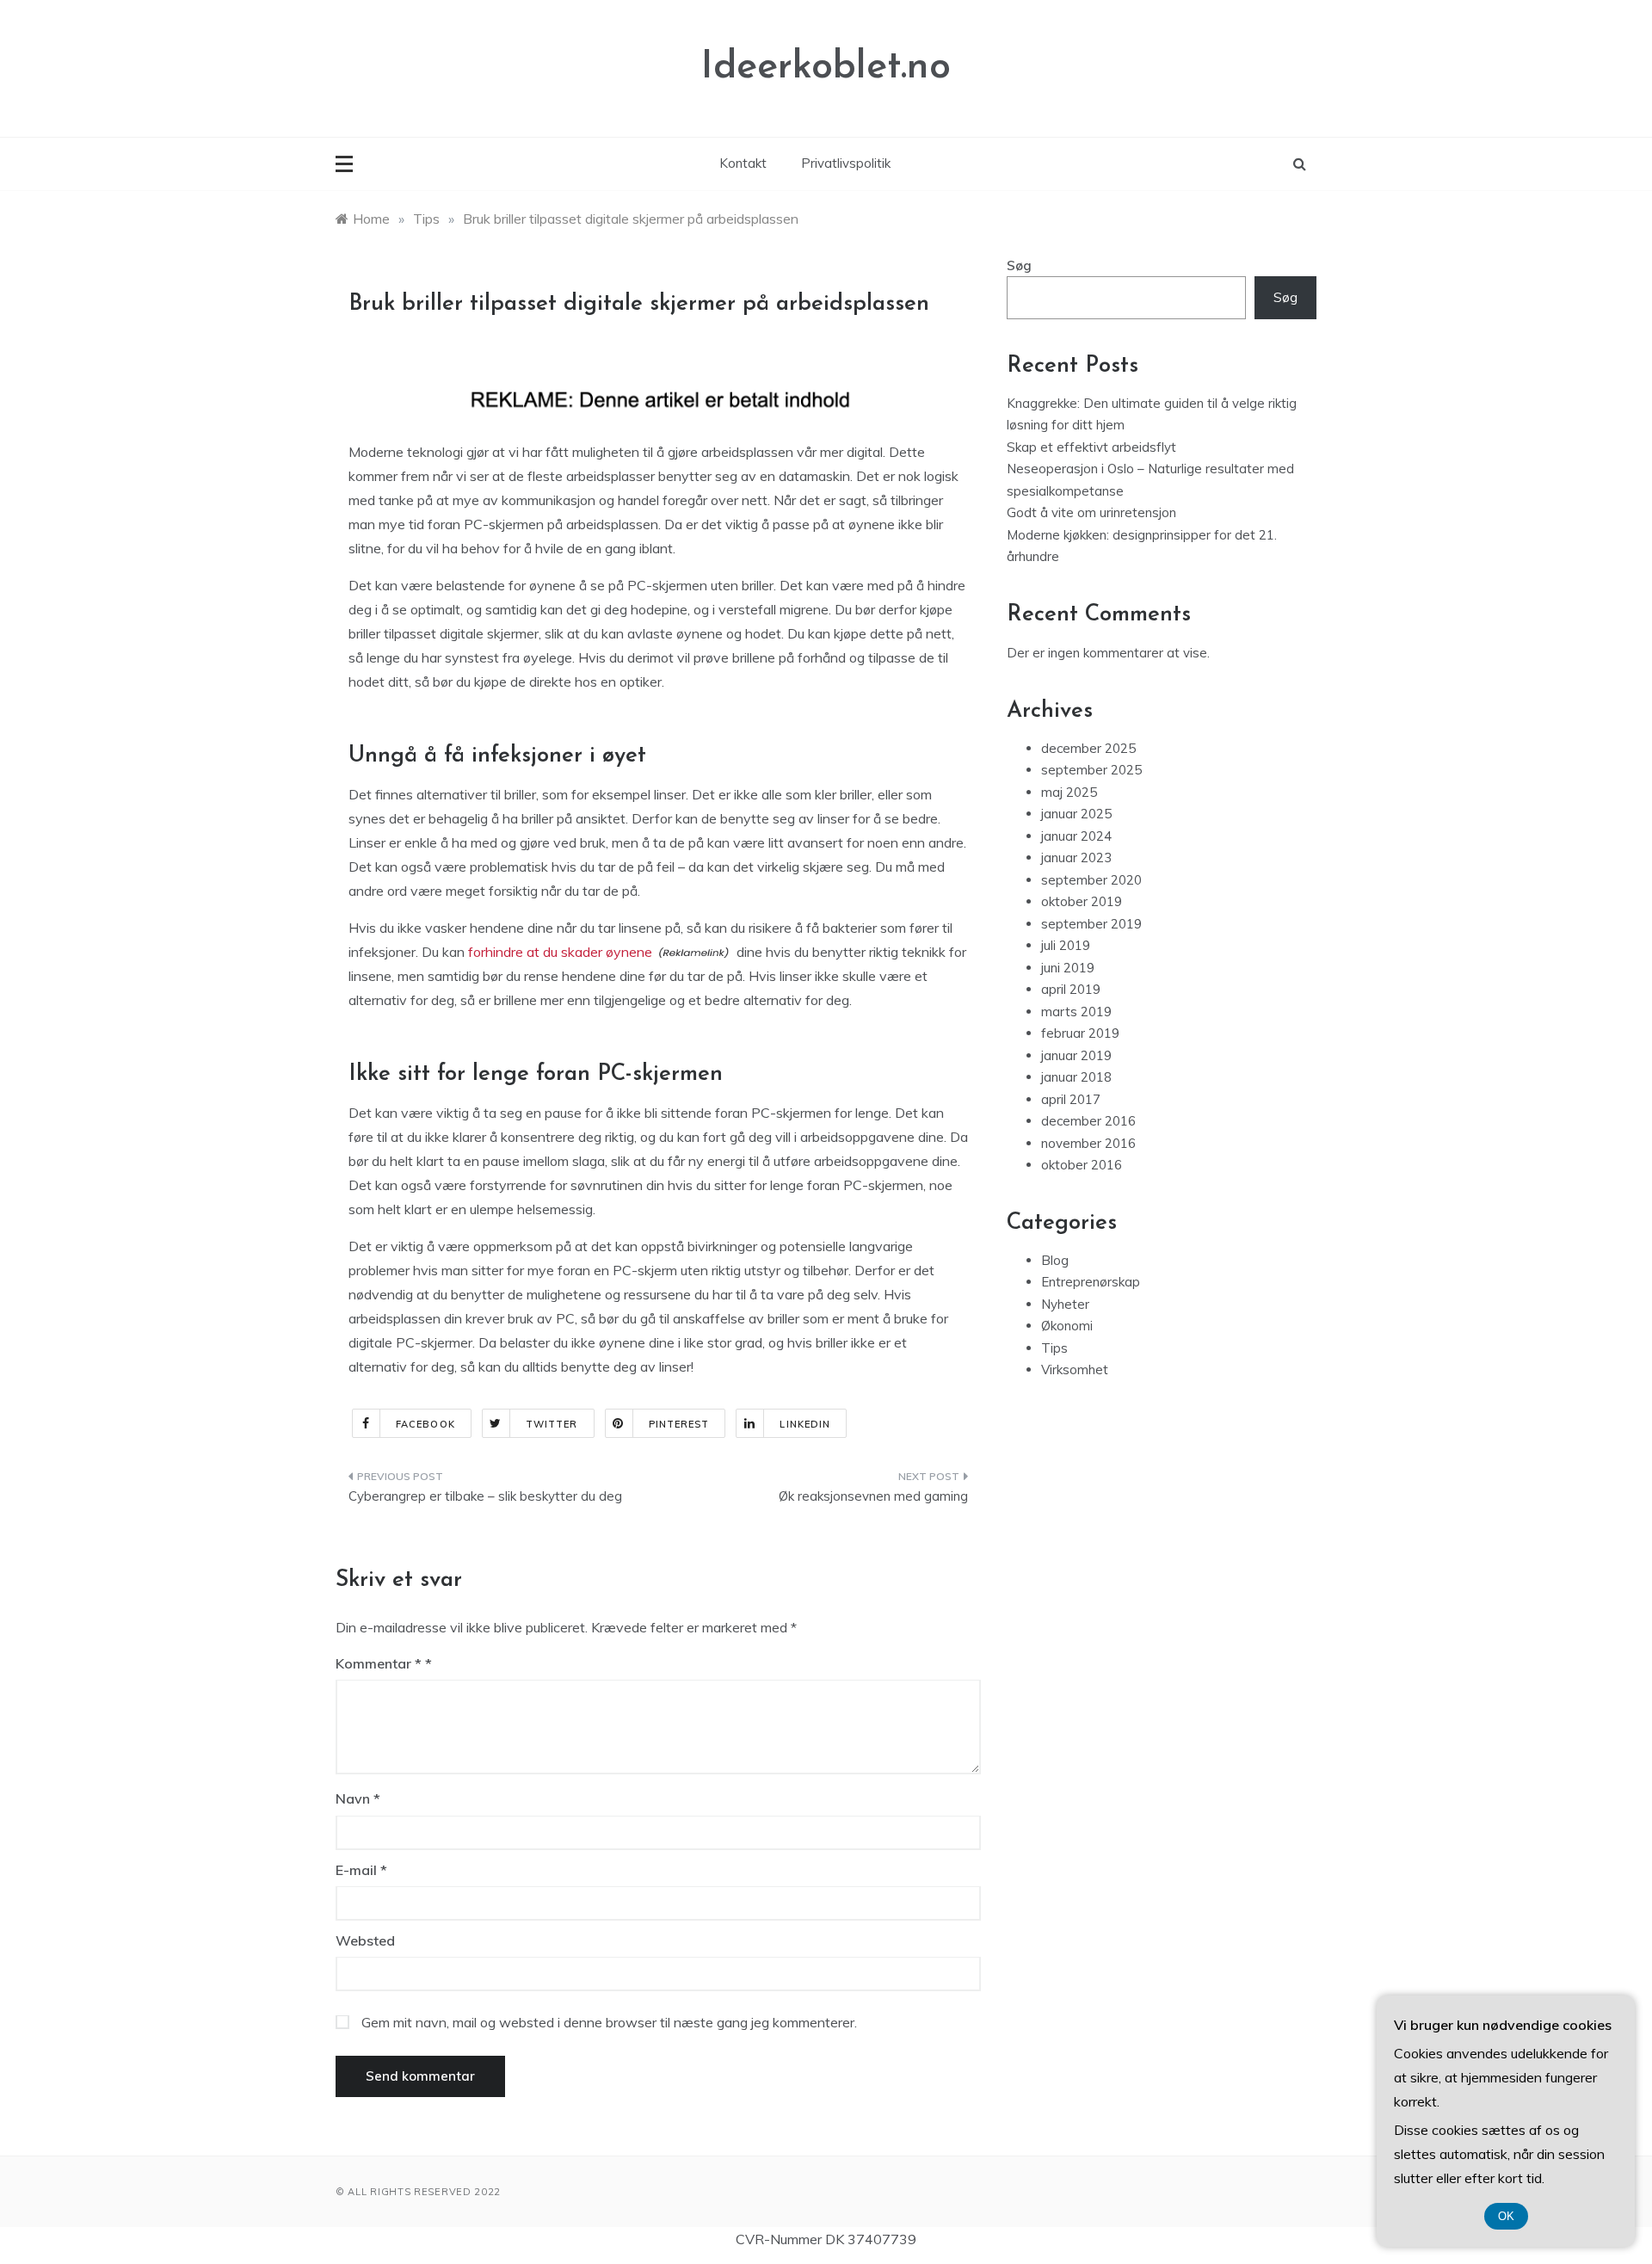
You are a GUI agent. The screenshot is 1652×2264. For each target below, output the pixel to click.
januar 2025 (1076, 814)
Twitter (552, 1424)
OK (1506, 2216)
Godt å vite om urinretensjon (1091, 512)
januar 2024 (1076, 836)
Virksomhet (1075, 1370)
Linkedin (805, 1424)
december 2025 (1088, 748)
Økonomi (1067, 1326)
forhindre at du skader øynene (560, 952)
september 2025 (1091, 770)
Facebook (425, 1424)
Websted (365, 1940)
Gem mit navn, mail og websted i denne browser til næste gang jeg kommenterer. (609, 2022)
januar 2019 (1076, 1055)
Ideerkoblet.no (826, 68)
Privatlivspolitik (846, 163)
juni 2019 (1068, 968)
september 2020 (1091, 880)
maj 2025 (1069, 792)
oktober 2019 (1082, 901)
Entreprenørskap (1091, 1282)
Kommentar (379, 1663)
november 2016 (1088, 1143)
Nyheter (1065, 1304)
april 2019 (1071, 989)
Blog (1055, 1260)
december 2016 (1088, 1121)
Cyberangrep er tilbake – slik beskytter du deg (485, 1496)
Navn (358, 1798)
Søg (1019, 265)
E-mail (361, 1870)
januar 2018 (1076, 1077)
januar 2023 (1076, 857)
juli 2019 (1066, 945)
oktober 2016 (1082, 1165)
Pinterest (679, 1424)
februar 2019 (1080, 1033)
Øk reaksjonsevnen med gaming (873, 1496)
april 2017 (1071, 1099)
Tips (1054, 1348)
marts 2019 (1076, 1012)
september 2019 (1091, 924)
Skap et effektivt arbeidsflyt (1091, 447)
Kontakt (743, 163)
